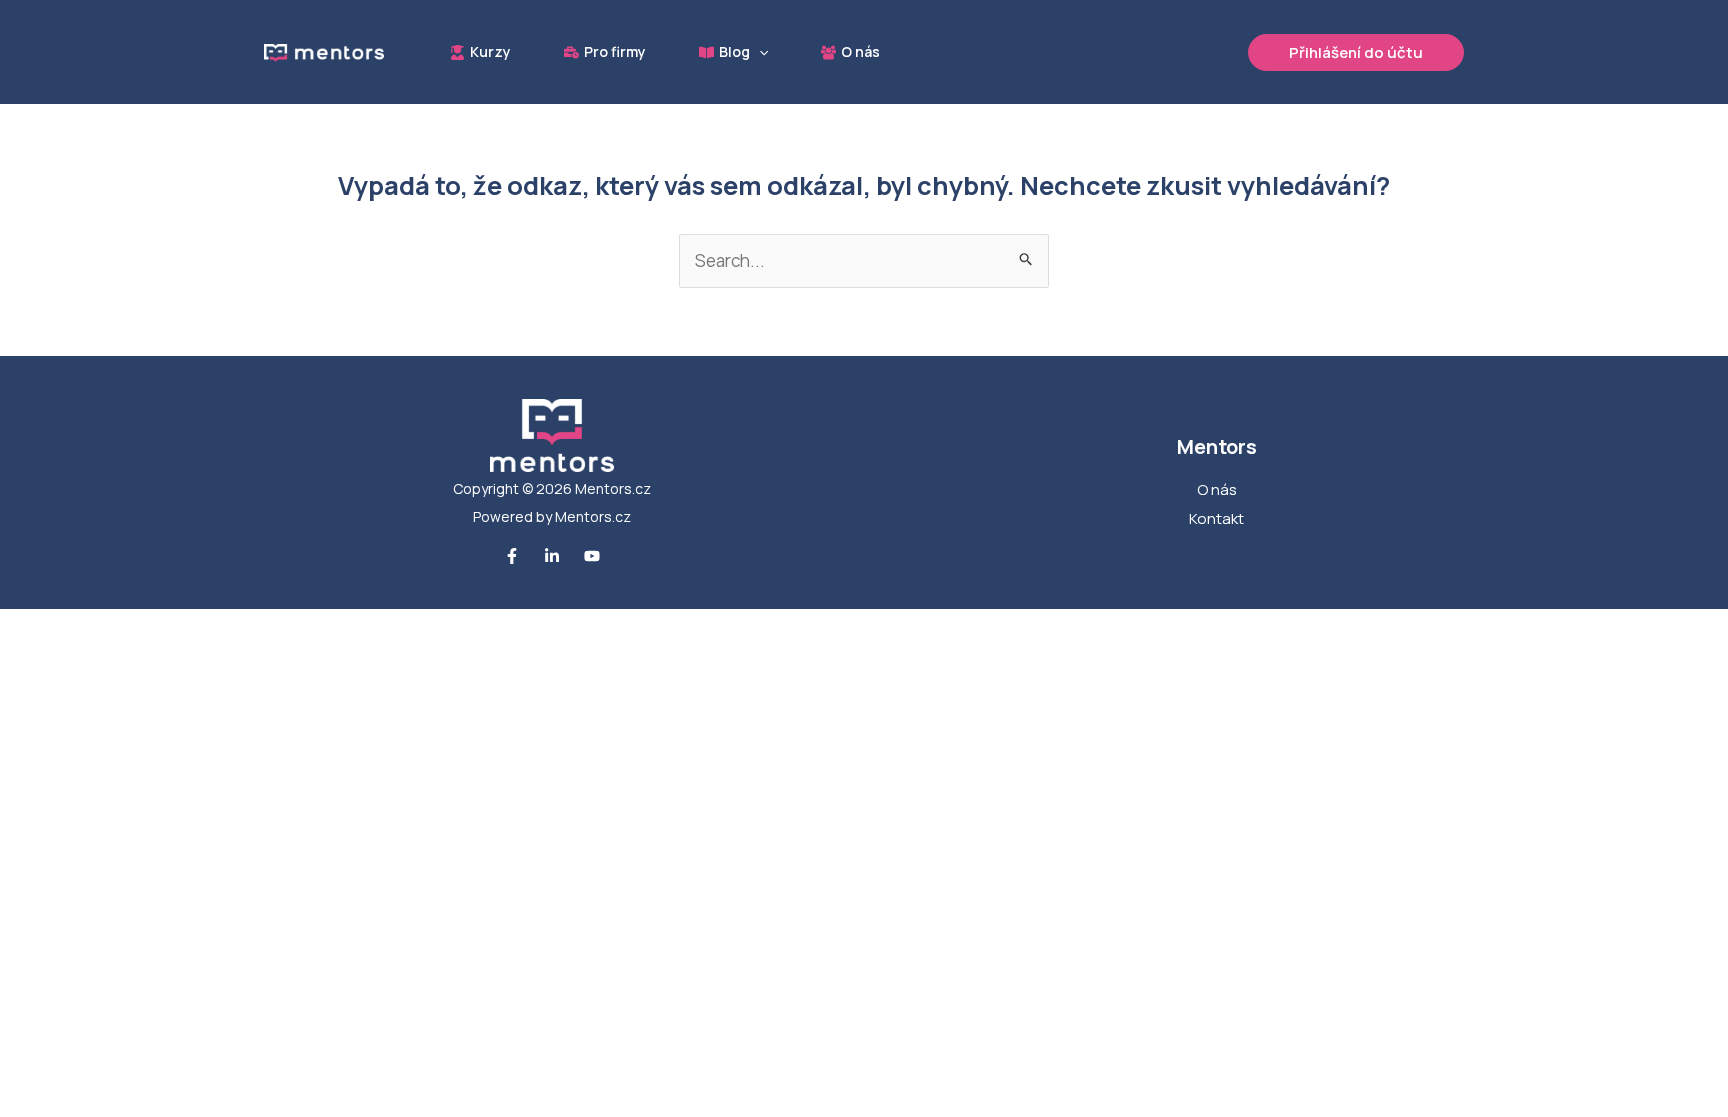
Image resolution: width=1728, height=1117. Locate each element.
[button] (759, 52)
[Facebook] (512, 556)
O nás (1217, 489)
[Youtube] (592, 556)
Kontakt (1216, 518)
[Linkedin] (552, 556)
